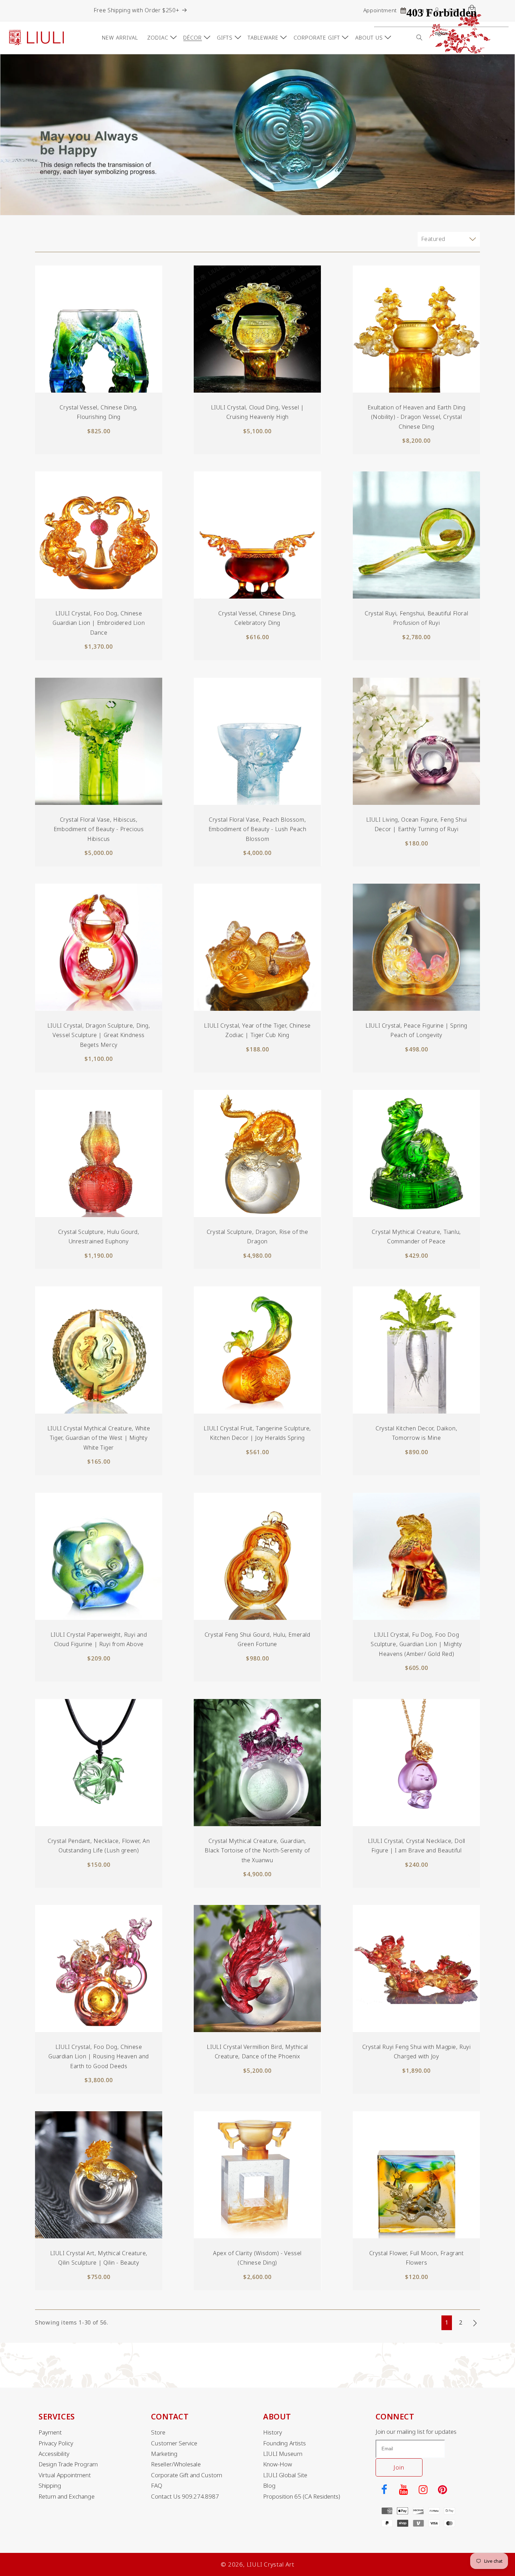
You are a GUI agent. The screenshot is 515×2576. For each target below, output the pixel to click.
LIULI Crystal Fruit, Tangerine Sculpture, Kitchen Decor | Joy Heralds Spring (258, 1433)
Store (158, 2432)
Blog (269, 2486)
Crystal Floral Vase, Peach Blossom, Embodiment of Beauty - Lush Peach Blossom (257, 829)
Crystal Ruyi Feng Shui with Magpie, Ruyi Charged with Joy (416, 2052)
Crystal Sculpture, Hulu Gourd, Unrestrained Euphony (99, 1237)
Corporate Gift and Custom (187, 2475)
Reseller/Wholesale (176, 2464)
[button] (161, 37)
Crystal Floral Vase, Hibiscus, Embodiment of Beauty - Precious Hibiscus (99, 829)
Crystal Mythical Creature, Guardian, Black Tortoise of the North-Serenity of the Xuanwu (257, 1850)
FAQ (157, 2486)
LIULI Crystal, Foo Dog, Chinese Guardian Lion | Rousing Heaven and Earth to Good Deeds (99, 2056)
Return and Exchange (67, 2496)
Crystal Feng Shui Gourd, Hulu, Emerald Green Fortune (257, 1639)
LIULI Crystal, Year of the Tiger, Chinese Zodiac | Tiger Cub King (258, 1031)
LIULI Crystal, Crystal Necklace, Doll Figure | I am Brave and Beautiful (416, 1846)
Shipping (50, 2486)
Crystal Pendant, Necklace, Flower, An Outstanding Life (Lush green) (99, 1846)
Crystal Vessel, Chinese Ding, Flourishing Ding (99, 412)
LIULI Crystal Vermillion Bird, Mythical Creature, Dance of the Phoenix (257, 2052)
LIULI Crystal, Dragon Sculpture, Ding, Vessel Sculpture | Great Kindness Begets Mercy (99, 1035)
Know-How (278, 2464)
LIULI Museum (283, 2454)
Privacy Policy (56, 2443)
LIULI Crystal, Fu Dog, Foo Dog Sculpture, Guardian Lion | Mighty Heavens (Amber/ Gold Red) (416, 1644)
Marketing (164, 2454)
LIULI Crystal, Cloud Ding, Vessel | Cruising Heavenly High (257, 412)
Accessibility (54, 2454)
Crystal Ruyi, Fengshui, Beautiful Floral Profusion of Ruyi (416, 618)
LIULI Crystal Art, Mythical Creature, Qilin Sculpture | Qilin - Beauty (99, 2258)
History (273, 2432)
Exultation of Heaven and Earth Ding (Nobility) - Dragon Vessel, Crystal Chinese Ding (416, 417)
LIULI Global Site (285, 2475)
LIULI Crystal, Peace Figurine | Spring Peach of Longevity (416, 1031)
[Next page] (475, 2323)
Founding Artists (284, 2443)
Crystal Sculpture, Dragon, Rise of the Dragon (257, 1237)
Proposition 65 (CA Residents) (302, 2496)
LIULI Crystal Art (270, 2564)
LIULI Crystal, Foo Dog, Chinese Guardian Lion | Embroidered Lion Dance (99, 623)
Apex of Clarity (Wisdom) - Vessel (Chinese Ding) (258, 2258)
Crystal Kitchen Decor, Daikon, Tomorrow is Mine (416, 1433)
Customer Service (174, 2443)
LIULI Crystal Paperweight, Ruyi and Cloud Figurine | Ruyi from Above (99, 1639)
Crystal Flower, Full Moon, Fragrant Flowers (416, 2258)
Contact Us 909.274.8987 (185, 2496)
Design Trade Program (68, 2464)
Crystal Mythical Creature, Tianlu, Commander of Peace (416, 1237)
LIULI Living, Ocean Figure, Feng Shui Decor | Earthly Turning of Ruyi (416, 824)
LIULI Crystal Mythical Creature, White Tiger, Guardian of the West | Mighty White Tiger (99, 1438)
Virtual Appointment (65, 2475)
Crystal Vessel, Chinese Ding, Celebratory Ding (257, 618)
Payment (50, 2432)
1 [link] (447, 2322)
